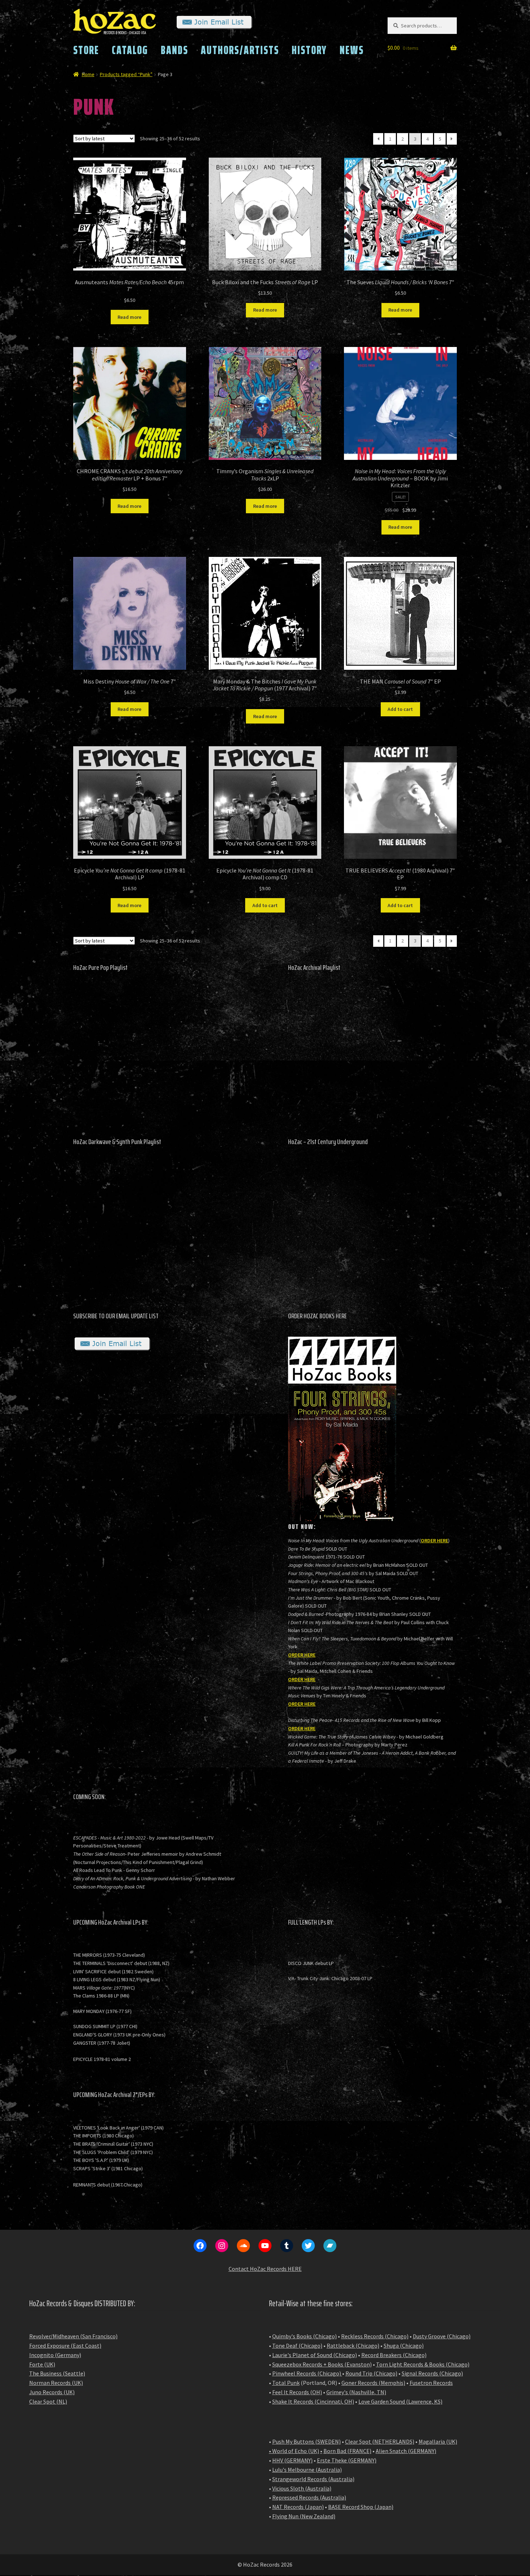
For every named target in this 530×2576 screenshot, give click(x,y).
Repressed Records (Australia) (309, 2497)
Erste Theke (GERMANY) (347, 2460)
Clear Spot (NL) (48, 2401)
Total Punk (286, 2383)
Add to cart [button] (400, 709)
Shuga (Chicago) (404, 2346)
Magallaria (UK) (438, 2441)
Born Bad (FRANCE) (347, 2451)
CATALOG (130, 50)
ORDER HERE (434, 1540)
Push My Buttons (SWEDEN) (306, 2441)
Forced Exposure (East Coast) (65, 2346)
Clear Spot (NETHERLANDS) (380, 2441)
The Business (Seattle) (57, 2373)
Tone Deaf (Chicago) (297, 2346)
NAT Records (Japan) (298, 2507)
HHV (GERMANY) (292, 2460)
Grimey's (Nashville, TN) (356, 2392)
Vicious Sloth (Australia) (302, 2488)
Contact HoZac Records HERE (265, 2269)
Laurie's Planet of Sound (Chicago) (315, 2355)
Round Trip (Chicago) (371, 2373)
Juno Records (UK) (52, 2392)
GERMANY (422, 2451)
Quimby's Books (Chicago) (304, 2336)
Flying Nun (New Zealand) (304, 2516)
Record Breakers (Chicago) (394, 2355)
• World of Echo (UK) (294, 2451)
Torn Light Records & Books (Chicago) (423, 2364)
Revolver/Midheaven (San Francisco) (73, 2336)
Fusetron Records (431, 2383)
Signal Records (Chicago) (432, 2373)
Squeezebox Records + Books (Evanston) (322, 2364)
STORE (86, 50)
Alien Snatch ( (393, 2451)
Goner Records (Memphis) (373, 2383)
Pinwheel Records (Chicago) (307, 2373)
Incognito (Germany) (55, 2355)
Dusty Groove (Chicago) (442, 2336)
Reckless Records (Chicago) (375, 2336)
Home (88, 74)
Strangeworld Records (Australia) (313, 2479)
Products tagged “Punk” (126, 74)
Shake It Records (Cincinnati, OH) (313, 2401)
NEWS (352, 50)
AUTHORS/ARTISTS (240, 50)
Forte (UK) (42, 2364)
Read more (129, 317)
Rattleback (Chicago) (353, 2346)
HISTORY (309, 50)
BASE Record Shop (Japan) (361, 2507)
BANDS (175, 50)
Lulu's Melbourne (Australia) (307, 2470)
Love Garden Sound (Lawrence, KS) (400, 2401)
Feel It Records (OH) (297, 2392)
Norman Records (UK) (56, 2383)
